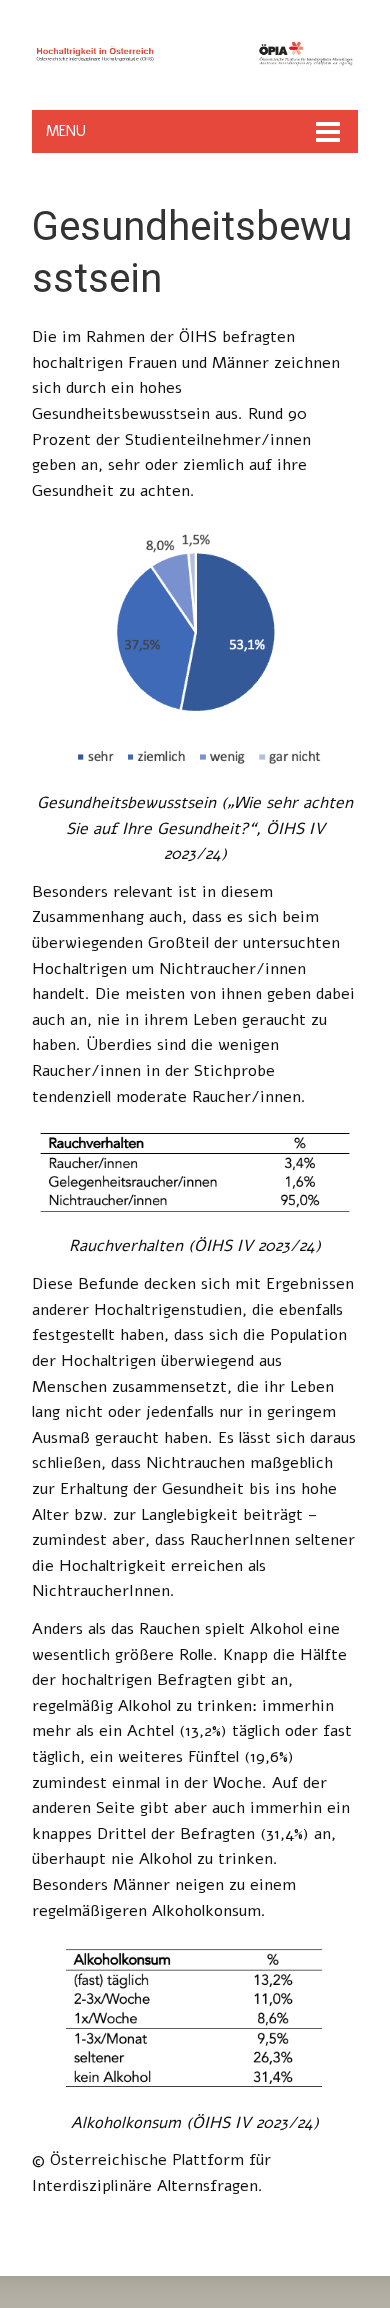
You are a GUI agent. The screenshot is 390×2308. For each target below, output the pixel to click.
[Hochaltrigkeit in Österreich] (195, 70)
